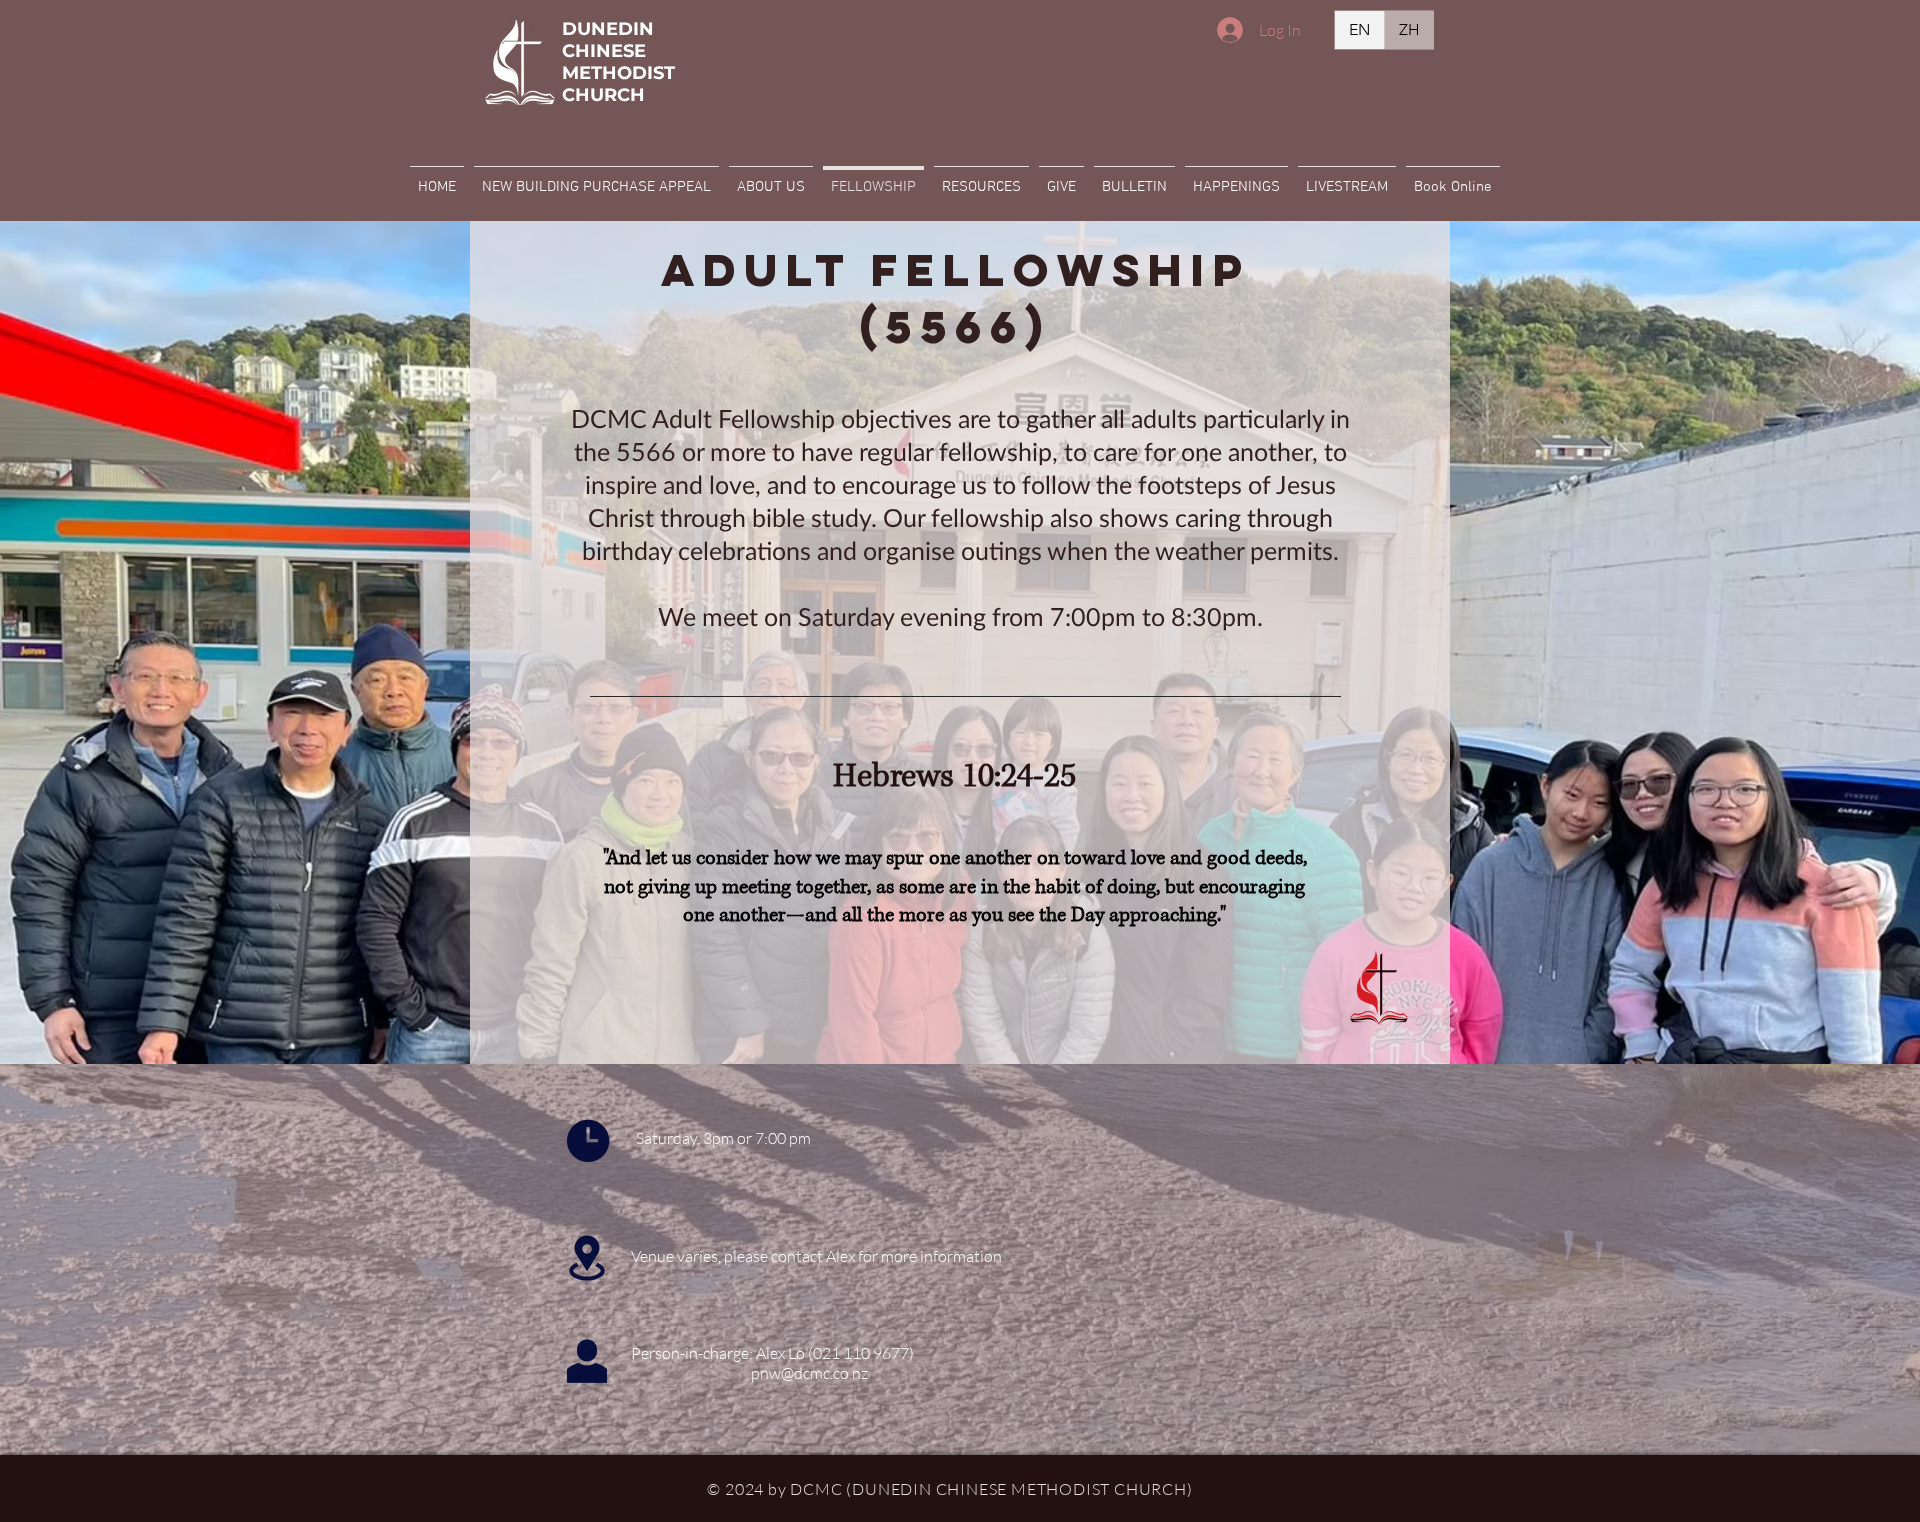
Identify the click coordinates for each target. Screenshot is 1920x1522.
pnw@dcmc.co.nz (809, 1373)
